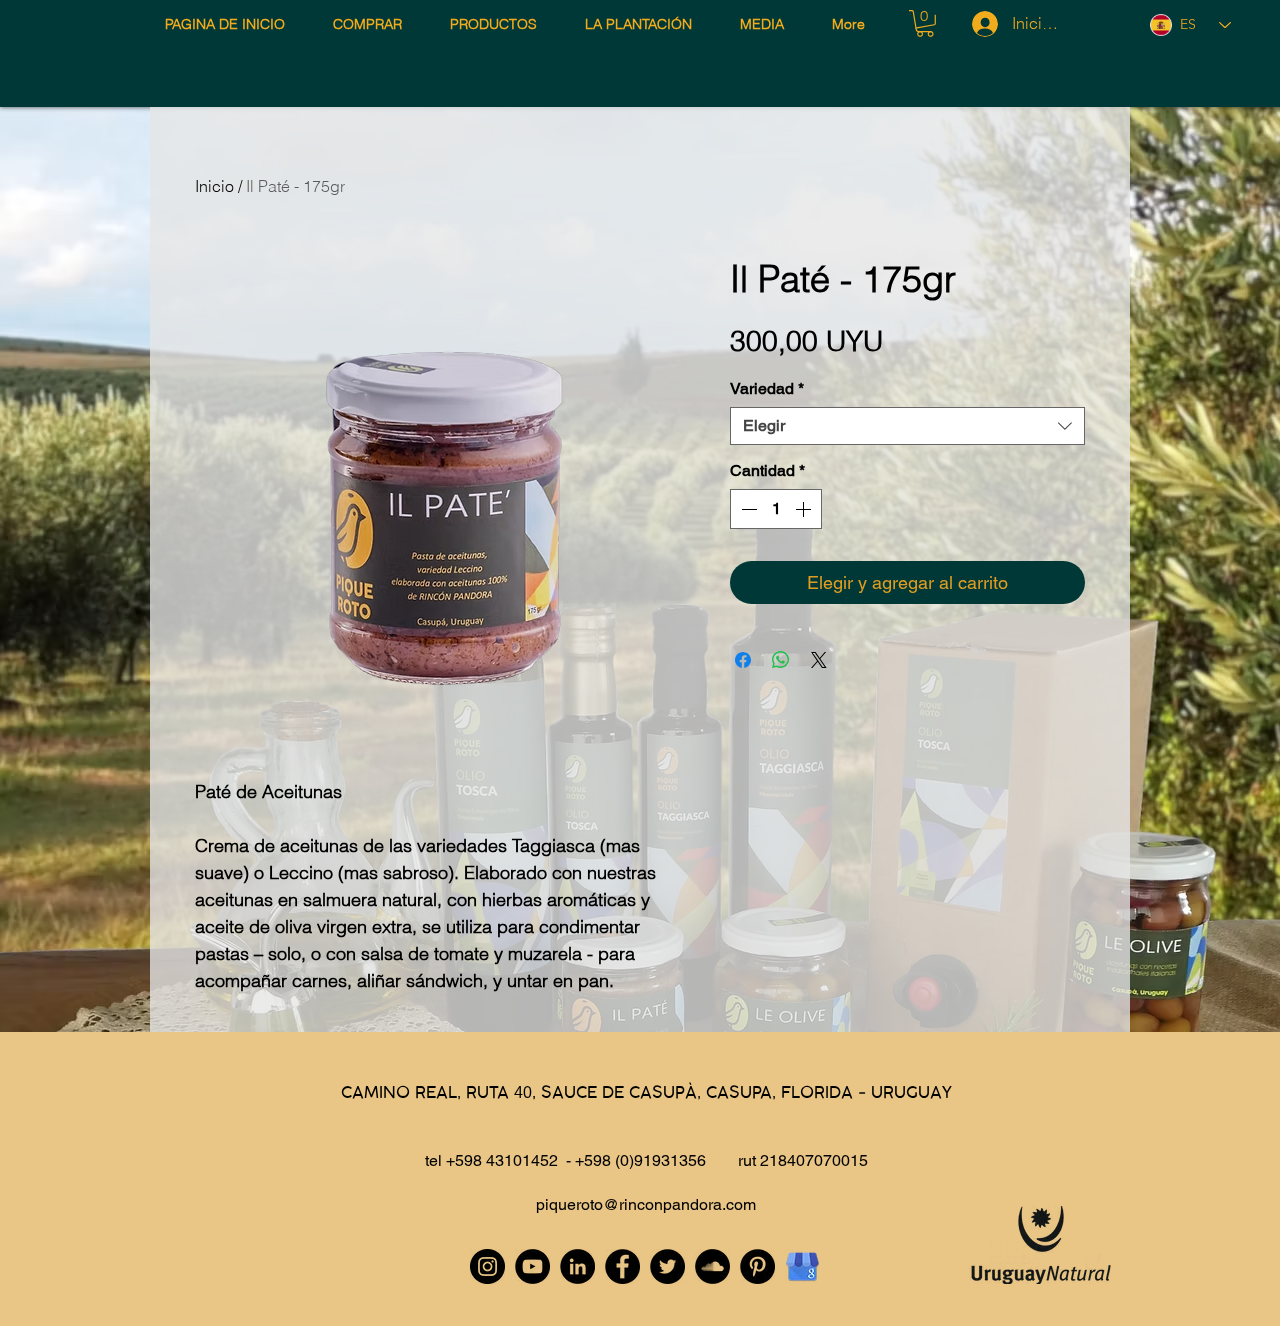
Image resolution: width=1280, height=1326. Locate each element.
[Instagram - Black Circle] (487, 1266)
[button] (925, 23)
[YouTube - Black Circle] (532, 1266)
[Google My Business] (802, 1266)
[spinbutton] (776, 509)
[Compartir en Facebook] (743, 660)
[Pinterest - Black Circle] (757, 1266)
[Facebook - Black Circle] (622, 1266)
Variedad (767, 388)
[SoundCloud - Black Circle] (712, 1266)
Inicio (214, 186)
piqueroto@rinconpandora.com (646, 1204)
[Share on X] (819, 660)
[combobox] (907, 426)
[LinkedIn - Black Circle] (577, 1266)
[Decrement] (747, 509)
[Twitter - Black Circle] (667, 1266)
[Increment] (805, 509)
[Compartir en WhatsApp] (781, 660)
